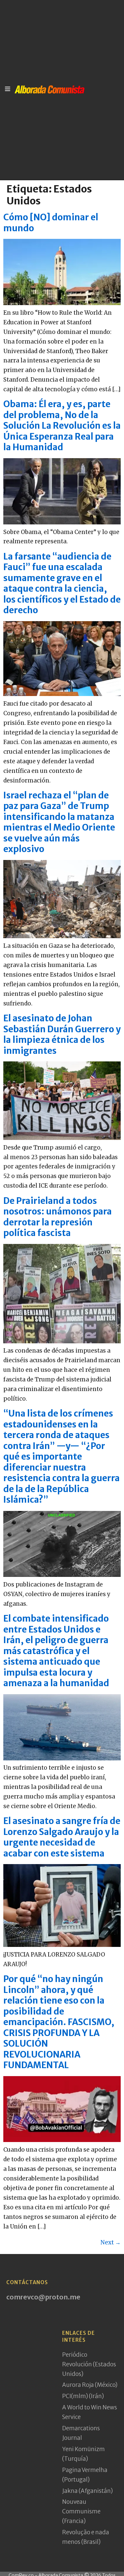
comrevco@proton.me (43, 2297)
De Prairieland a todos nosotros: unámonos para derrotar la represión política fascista (58, 1217)
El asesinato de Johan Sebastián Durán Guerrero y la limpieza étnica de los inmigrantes (62, 1034)
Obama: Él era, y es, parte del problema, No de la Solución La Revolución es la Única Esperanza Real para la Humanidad (62, 426)
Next (111, 2242)
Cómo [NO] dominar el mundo (51, 223)
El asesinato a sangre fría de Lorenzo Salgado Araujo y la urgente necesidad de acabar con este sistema (62, 1837)
